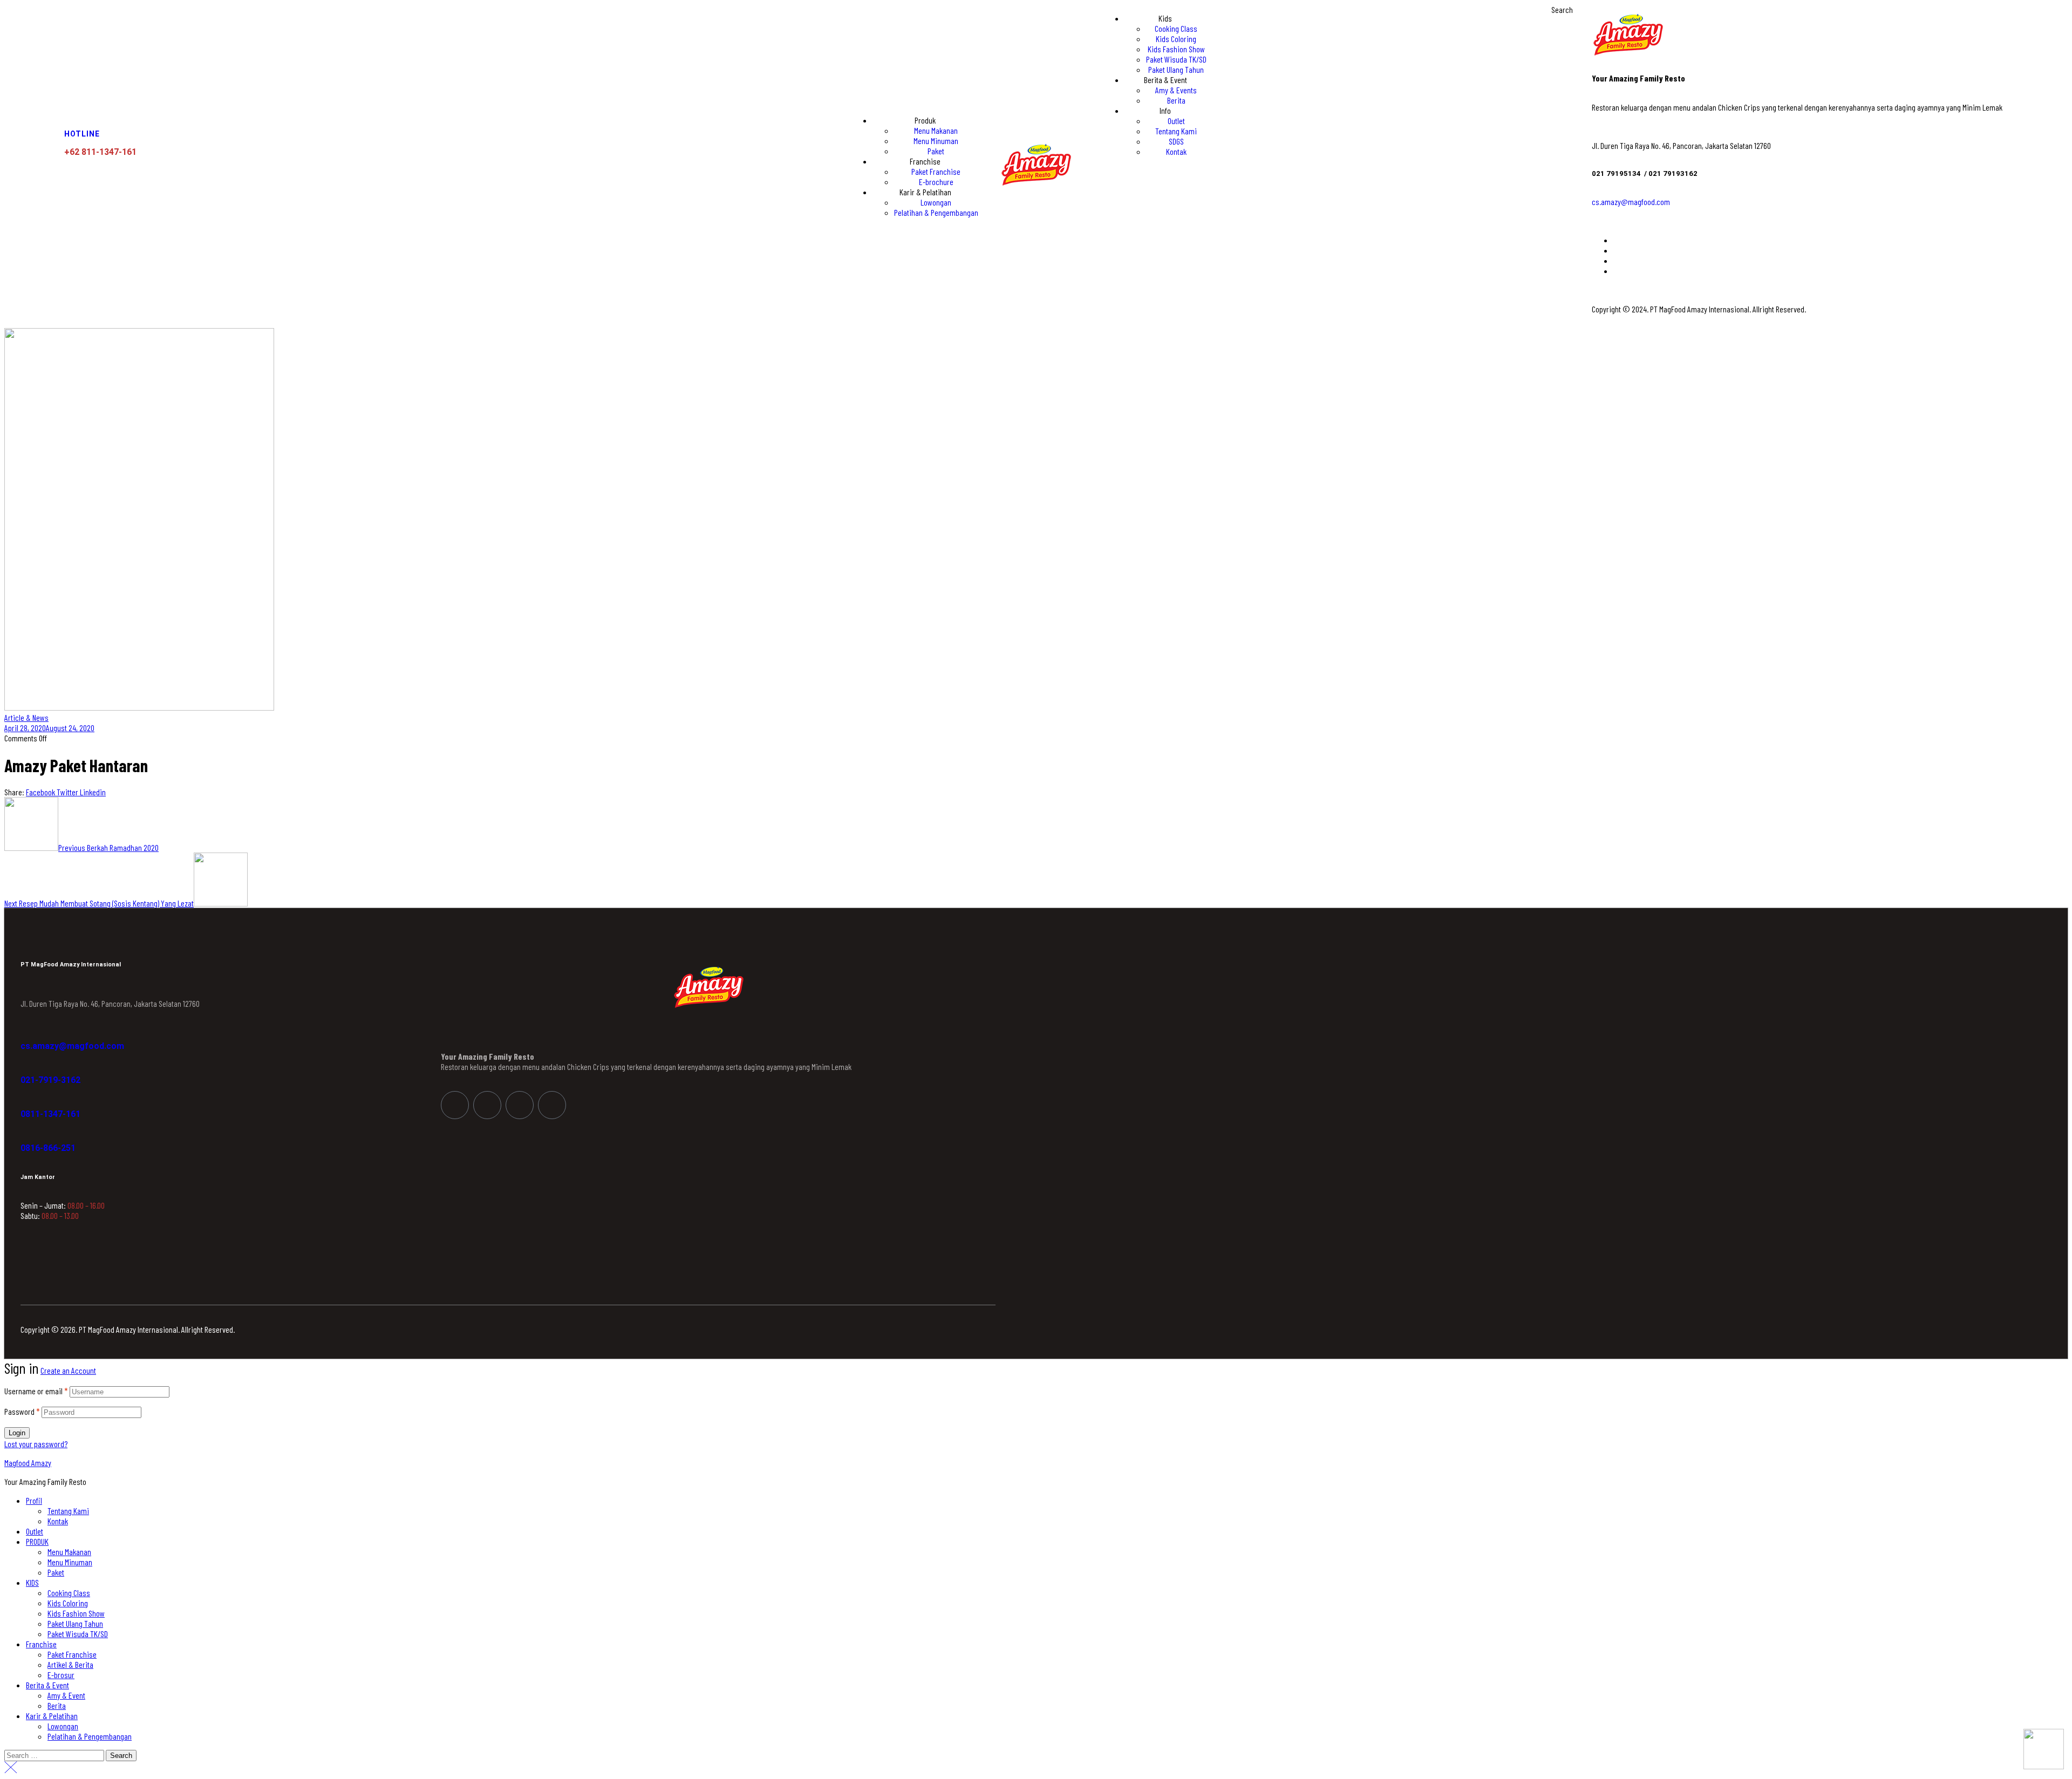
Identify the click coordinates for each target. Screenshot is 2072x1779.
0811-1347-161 (50, 1114)
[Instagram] (487, 1105)
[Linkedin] (520, 1105)
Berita (57, 1705)
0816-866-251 (48, 1148)
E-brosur (61, 1675)
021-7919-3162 (50, 1080)
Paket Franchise (72, 1654)
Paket (56, 1572)
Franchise (41, 1644)
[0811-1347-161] (26, 1101)
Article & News (26, 717)
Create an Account (68, 1370)
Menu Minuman (70, 1562)
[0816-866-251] (26, 1135)
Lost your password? (36, 1444)
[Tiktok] (552, 1105)
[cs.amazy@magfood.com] (26, 1033)
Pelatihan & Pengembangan (90, 1736)
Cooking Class (69, 1593)
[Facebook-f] (455, 1105)
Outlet (35, 1531)
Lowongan (63, 1726)
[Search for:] (55, 1755)
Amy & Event (66, 1695)
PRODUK (37, 1541)
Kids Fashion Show (76, 1613)
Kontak (58, 1521)
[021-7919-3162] (26, 1067)
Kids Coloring (68, 1603)
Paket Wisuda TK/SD (78, 1634)
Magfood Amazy (28, 1463)
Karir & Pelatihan (52, 1716)
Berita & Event (47, 1685)
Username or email (36, 1391)
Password (22, 1411)
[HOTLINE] (71, 113)
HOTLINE (82, 134)
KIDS (32, 1582)
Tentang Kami (68, 1511)
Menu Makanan (69, 1552)
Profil (34, 1500)
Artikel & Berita (70, 1664)
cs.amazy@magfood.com (1631, 202)
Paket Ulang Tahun (75, 1623)
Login (17, 1433)
